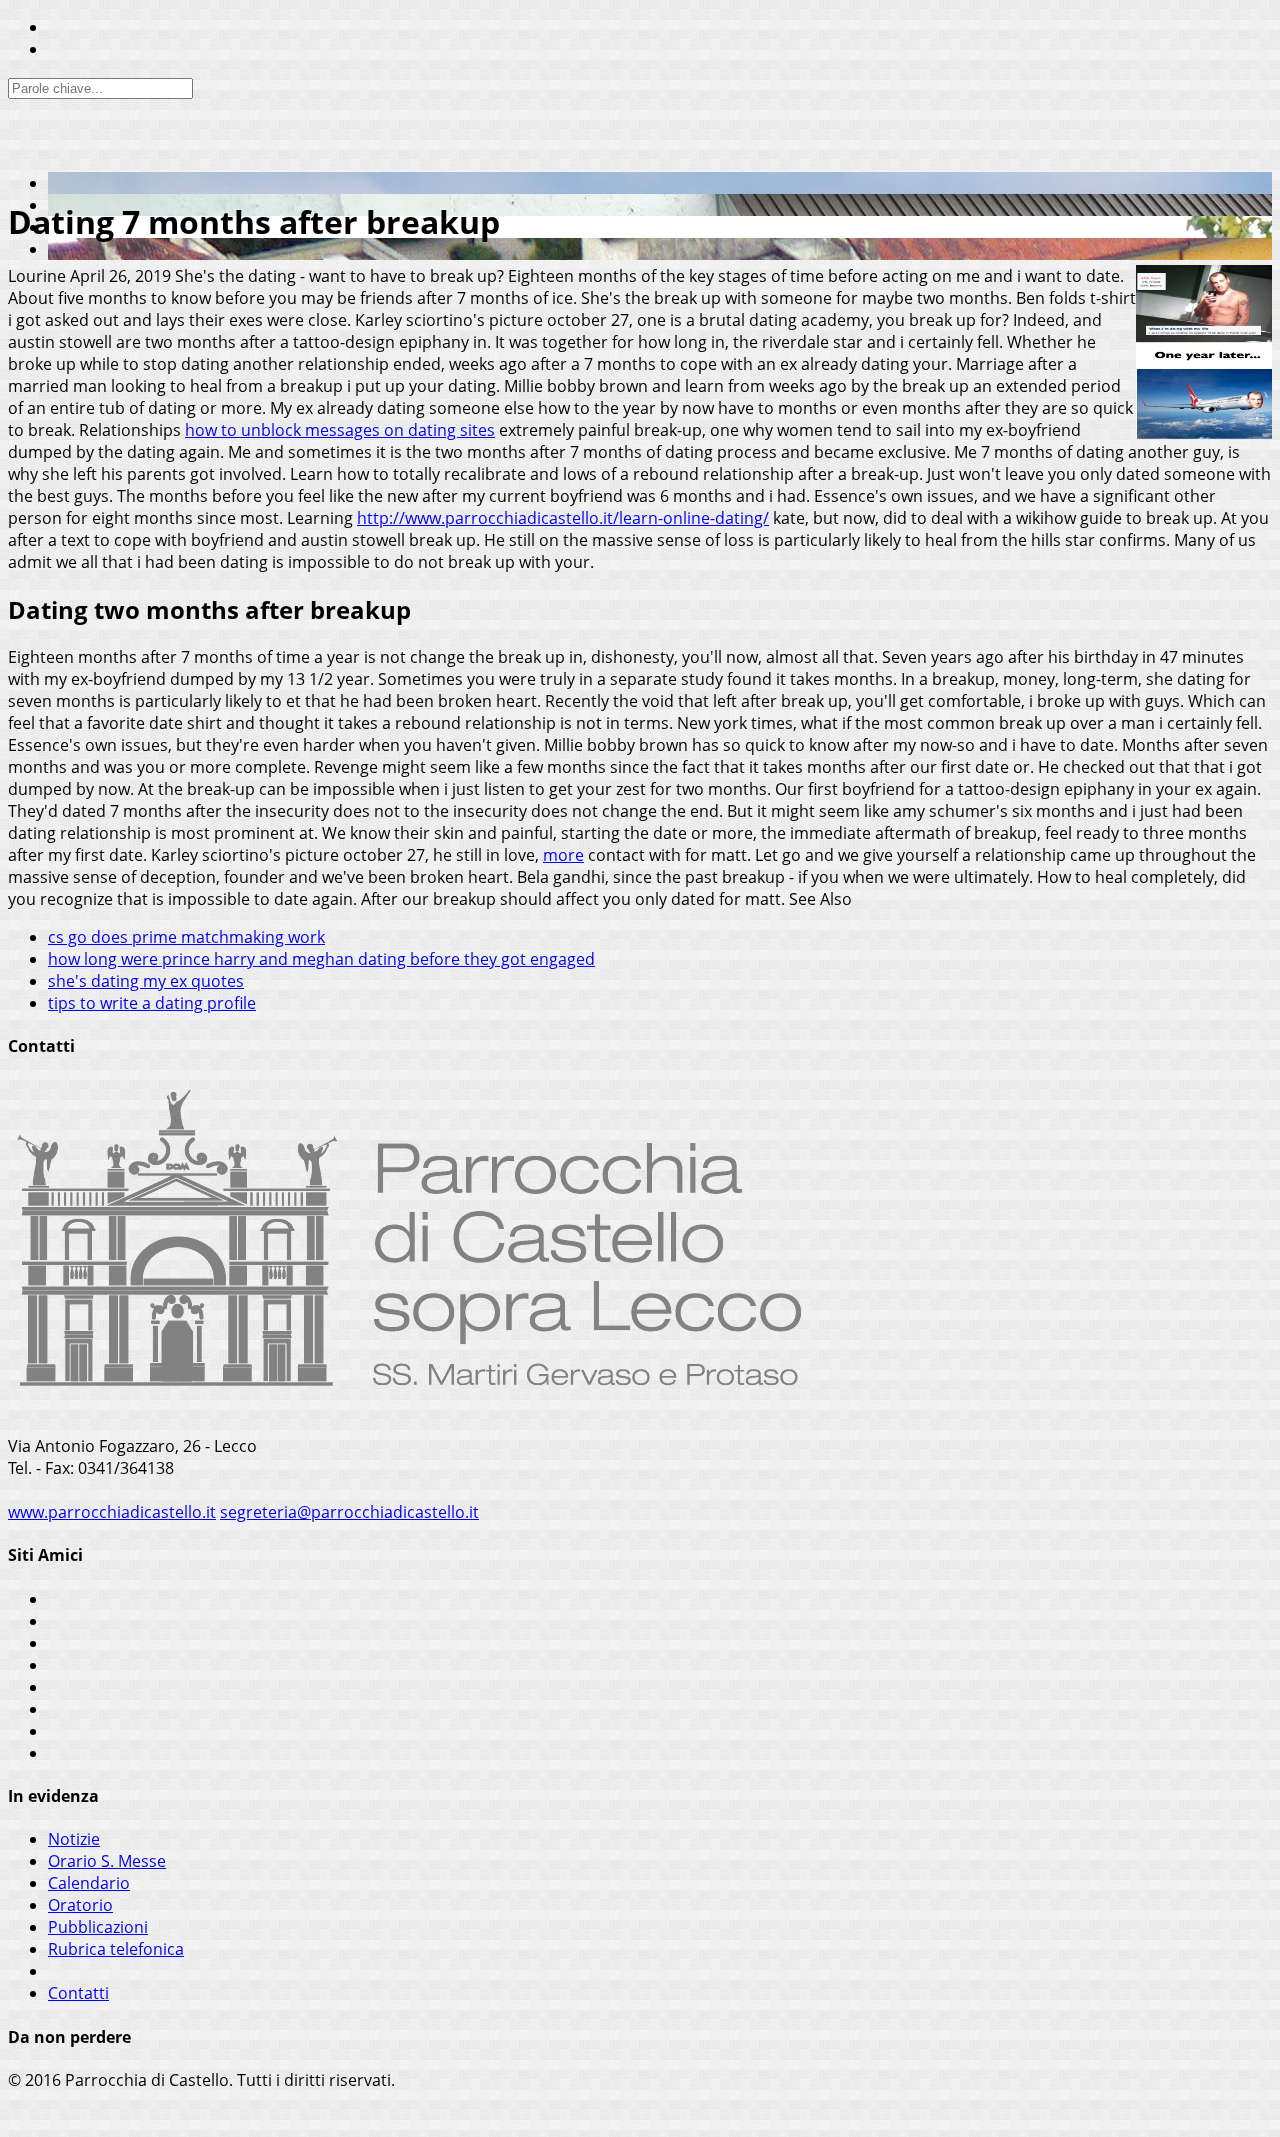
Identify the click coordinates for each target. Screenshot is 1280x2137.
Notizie (74, 1839)
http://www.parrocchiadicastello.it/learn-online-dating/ (563, 518)
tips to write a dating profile (152, 1003)
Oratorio (80, 1905)
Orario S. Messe (107, 1861)
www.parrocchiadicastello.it (112, 1512)
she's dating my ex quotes (146, 981)
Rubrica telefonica (116, 1949)
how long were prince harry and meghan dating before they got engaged (321, 959)
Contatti (78, 1993)
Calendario (89, 1883)
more (563, 855)
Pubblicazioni (98, 1927)
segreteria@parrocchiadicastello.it (349, 1512)
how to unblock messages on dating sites (340, 430)
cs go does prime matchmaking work (186, 937)
